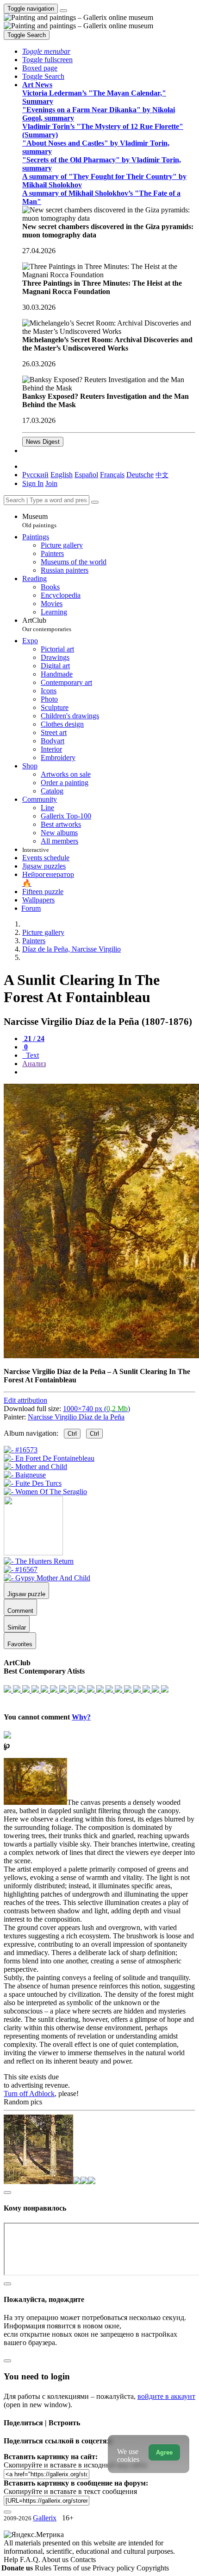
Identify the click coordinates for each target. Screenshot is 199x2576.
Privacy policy (115, 2568)
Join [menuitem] (51, 483)
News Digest (43, 442)
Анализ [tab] (34, 1064)
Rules (44, 2568)
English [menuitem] (62, 475)
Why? (81, 1717)
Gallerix (45, 2518)
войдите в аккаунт (166, 2396)
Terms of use (73, 2568)
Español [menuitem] (86, 475)
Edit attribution (25, 1400)
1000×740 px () (96, 1409)
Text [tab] (31, 1055)
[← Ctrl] (45, 1492)
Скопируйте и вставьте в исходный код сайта (75, 2465)
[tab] (33, 1039)
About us (56, 2560)
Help (12, 2560)
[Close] (95, 502)
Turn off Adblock (29, 2093)
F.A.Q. (31, 2560)
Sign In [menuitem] (33, 483)
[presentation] (109, 1072)
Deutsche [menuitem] (140, 475)
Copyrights (153, 2568)
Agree (164, 2452)
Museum (39, 521)
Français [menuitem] (112, 475)
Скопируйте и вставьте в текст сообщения (70, 2491)
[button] (46, 51)
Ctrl (72, 1434)
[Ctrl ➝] (39, 1561)
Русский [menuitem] (35, 475)
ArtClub (47, 624)
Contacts (83, 2560)
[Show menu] (63, 11)
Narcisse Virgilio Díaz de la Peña (76, 1417)
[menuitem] (162, 475)
